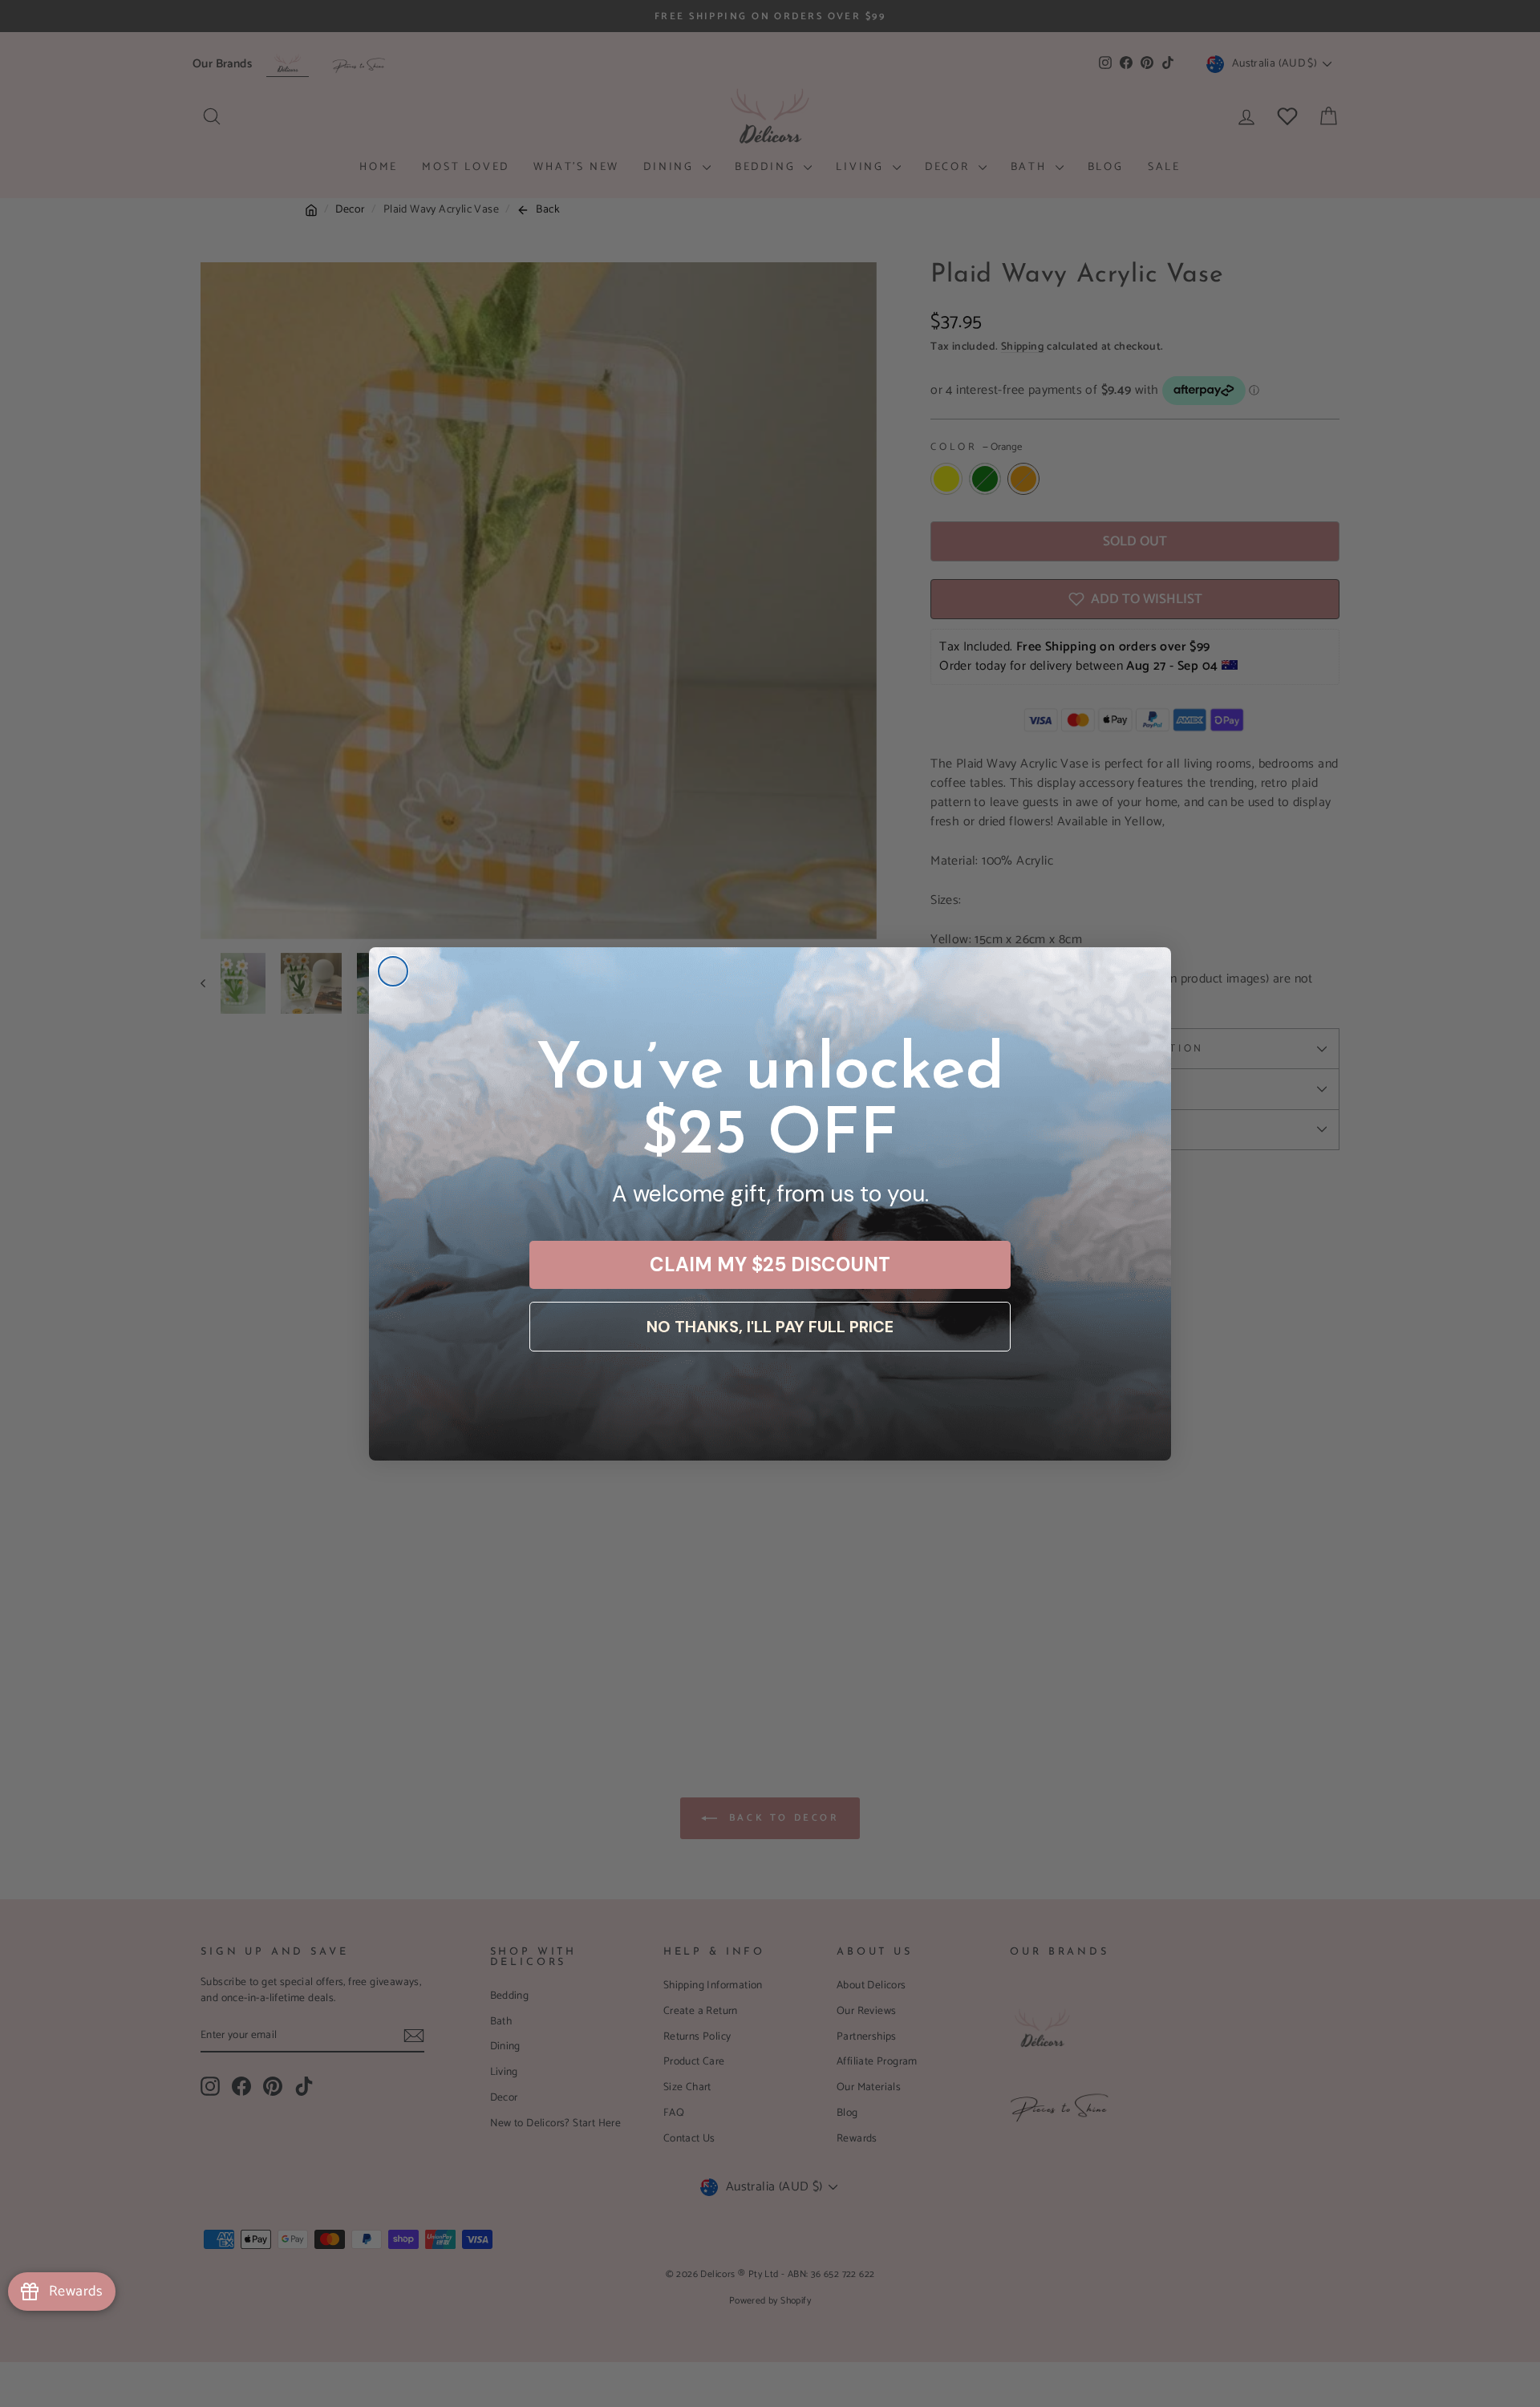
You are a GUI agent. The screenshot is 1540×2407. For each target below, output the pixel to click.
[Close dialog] (393, 971)
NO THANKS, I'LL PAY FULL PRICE (770, 1327)
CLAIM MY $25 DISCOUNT (770, 1264)
